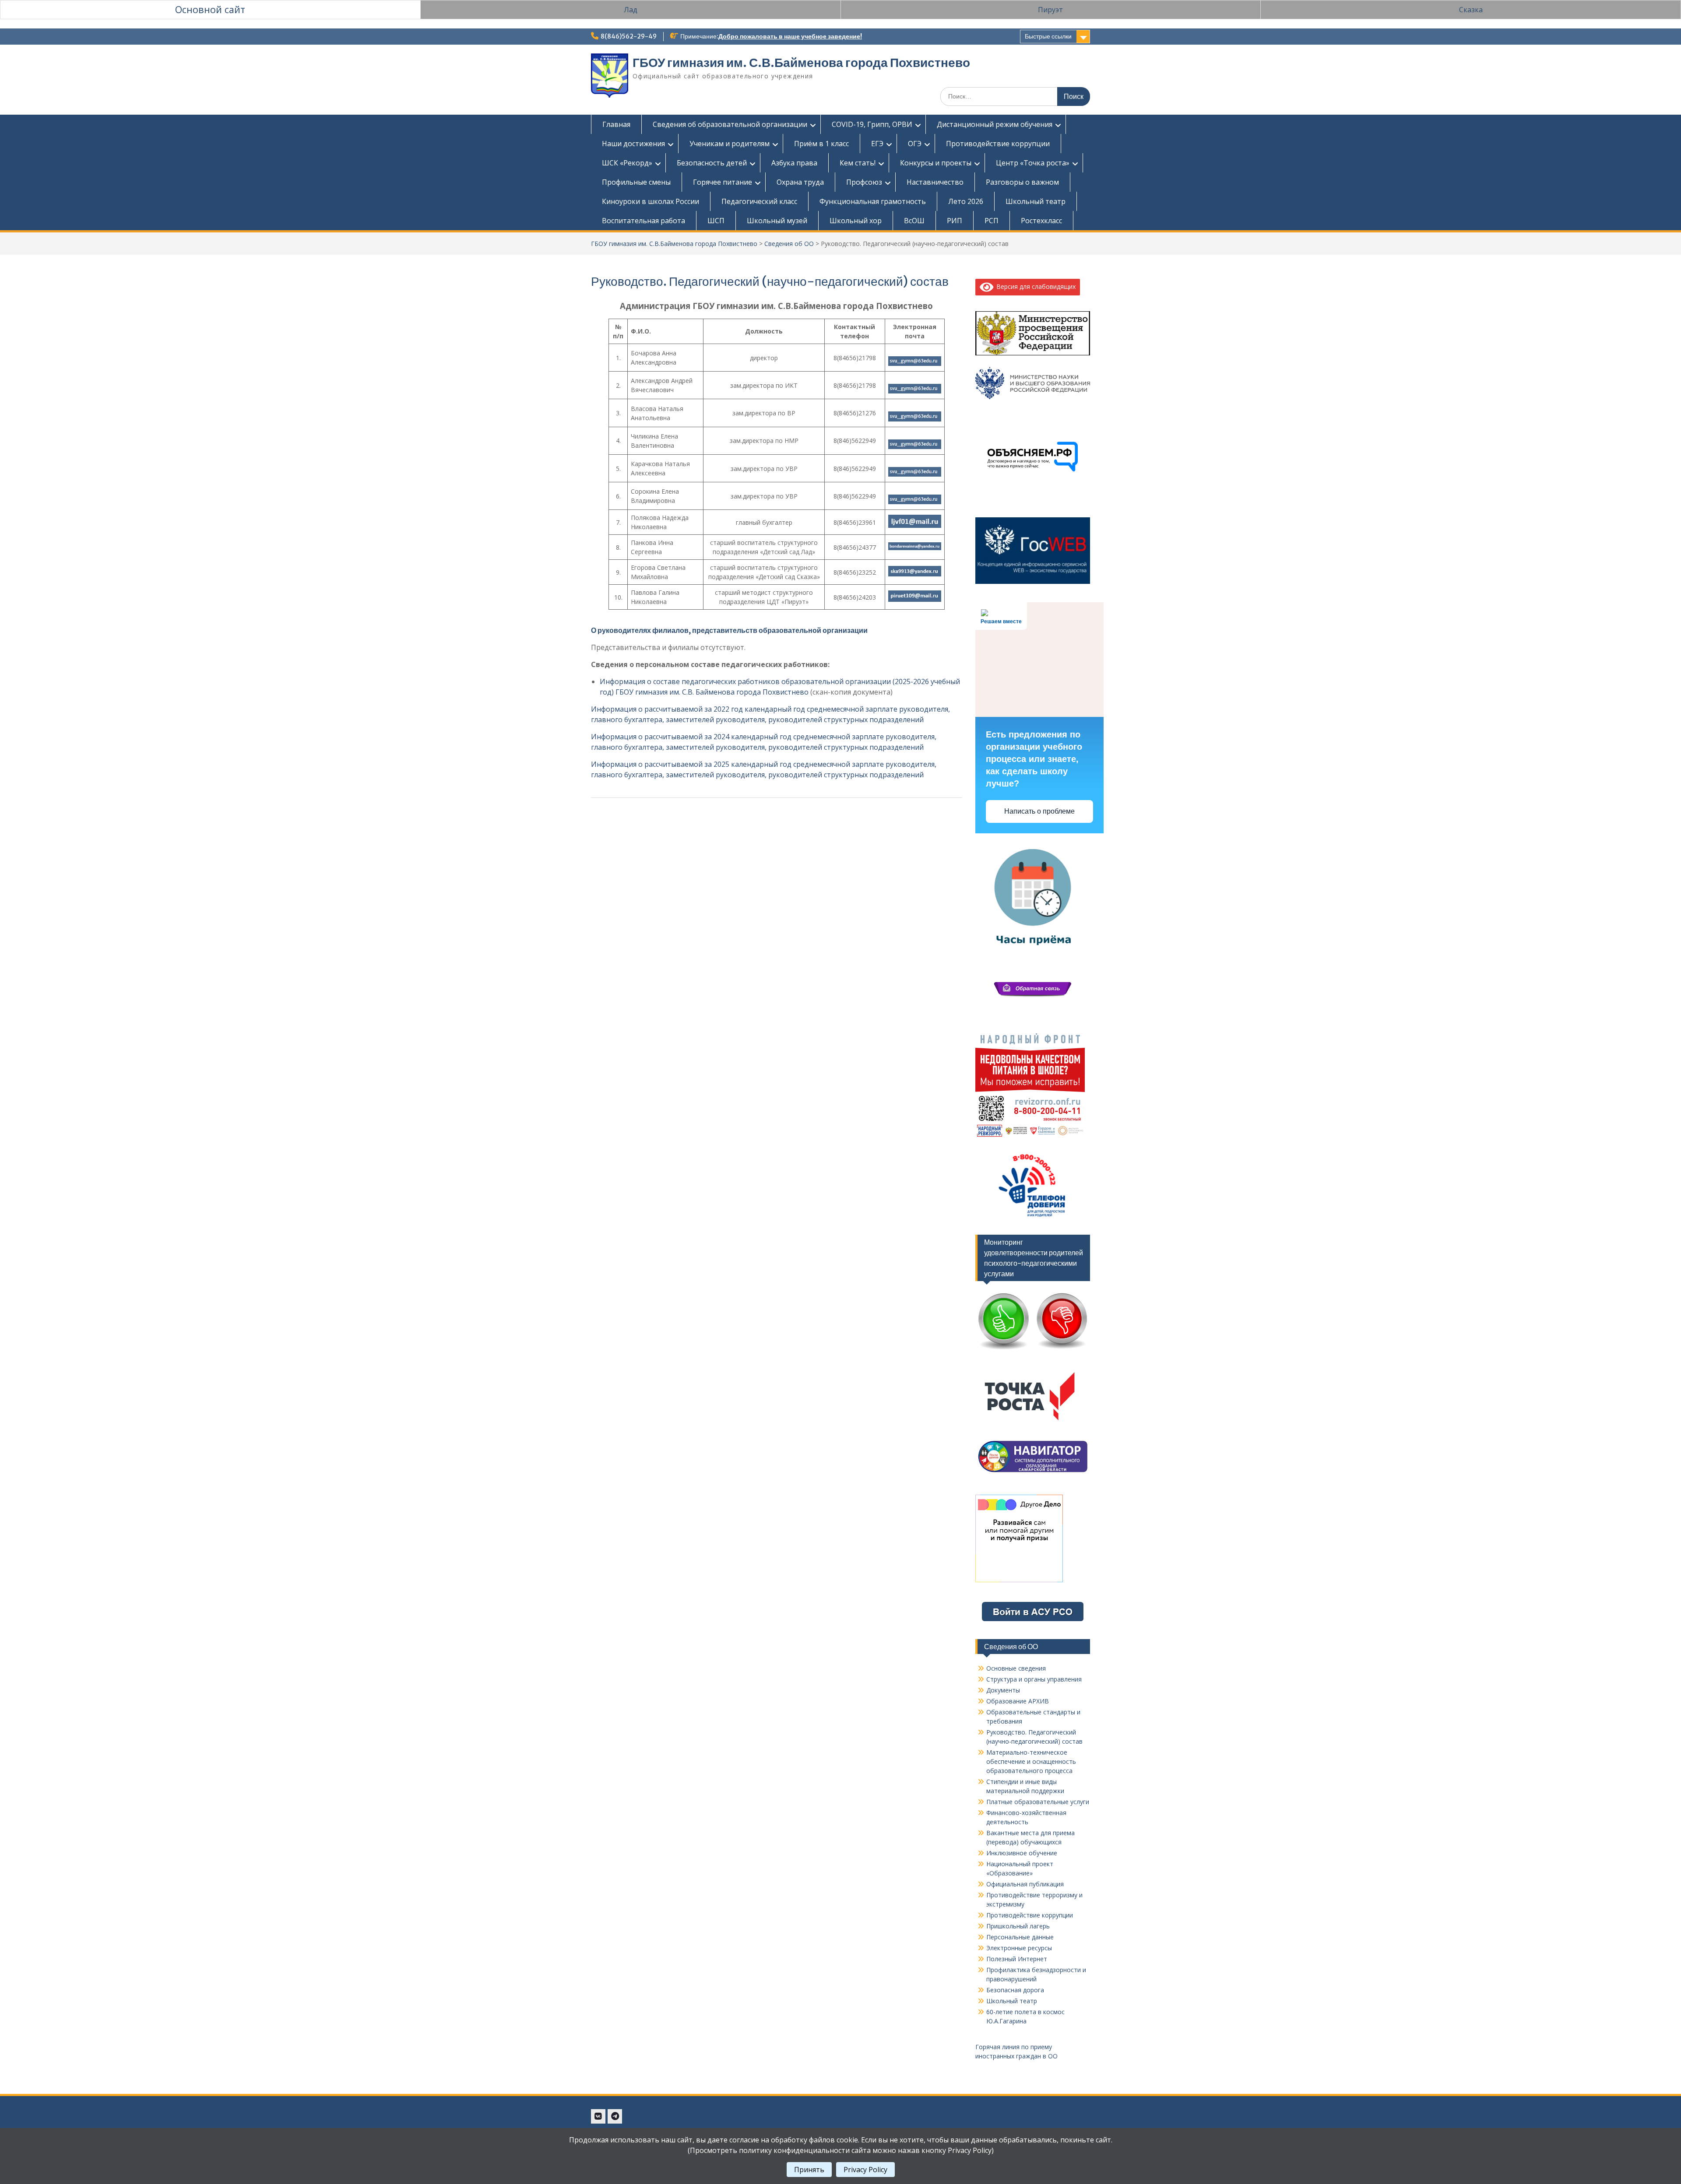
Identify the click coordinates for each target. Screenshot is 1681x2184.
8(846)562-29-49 (629, 36)
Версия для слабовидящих (1034, 286)
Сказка (1471, 10)
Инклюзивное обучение (1022, 1853)
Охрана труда (800, 182)
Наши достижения (633, 144)
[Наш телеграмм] (615, 2116)
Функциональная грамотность (873, 201)
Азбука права (794, 163)
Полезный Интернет (1017, 1959)
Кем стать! (858, 163)
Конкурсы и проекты (936, 163)
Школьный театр (1036, 201)
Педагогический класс (759, 201)
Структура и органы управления (1034, 1679)
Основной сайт (210, 9)
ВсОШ (914, 221)
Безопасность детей (712, 163)
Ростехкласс (1041, 221)
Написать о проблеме (1039, 811)
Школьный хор (856, 221)
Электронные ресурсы (1019, 1948)
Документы (1003, 1690)
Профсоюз (864, 182)
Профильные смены (636, 182)
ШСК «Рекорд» (627, 163)
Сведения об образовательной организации (730, 124)
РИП (955, 221)
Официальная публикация (1025, 1884)
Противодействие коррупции (998, 144)
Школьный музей (777, 221)
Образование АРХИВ (1018, 1701)
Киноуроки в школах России (651, 201)
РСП (992, 221)
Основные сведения (1016, 1668)
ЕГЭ (877, 144)
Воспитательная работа (644, 221)
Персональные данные (1020, 1937)
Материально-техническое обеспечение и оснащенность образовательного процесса (1031, 1761)
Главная (616, 124)
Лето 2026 (966, 201)
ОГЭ (915, 144)
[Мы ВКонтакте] (598, 2116)
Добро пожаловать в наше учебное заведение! (790, 36)
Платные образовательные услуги (1038, 1802)
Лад (631, 10)
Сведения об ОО (789, 244)
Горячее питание (723, 182)
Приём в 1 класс (821, 144)
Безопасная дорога (1015, 1990)
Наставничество (935, 182)
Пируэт (1050, 10)
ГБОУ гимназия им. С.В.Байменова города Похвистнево (801, 63)
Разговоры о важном (1022, 182)
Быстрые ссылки (1048, 36)
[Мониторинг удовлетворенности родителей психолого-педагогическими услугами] (1033, 1350)
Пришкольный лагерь (1018, 1926)
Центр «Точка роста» (1033, 163)
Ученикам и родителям (730, 144)
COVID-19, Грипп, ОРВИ (872, 124)
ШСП (716, 221)
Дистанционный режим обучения (995, 124)
